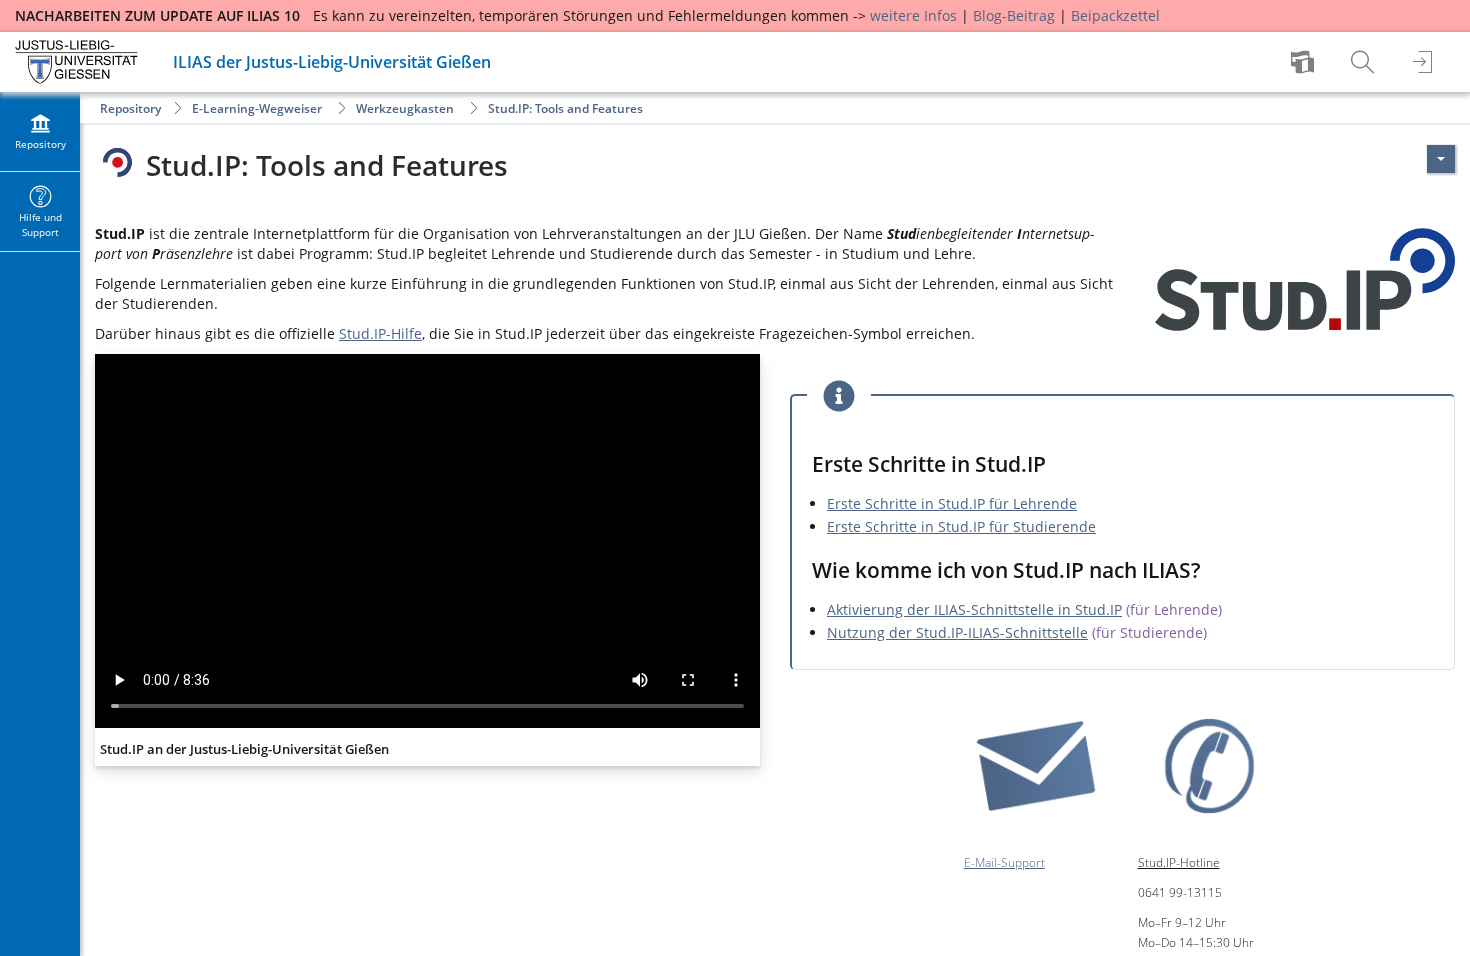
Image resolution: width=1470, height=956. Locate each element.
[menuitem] (1305, 62)
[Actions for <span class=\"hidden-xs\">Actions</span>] (1441, 159)
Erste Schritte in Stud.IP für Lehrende (952, 503)
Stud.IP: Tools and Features (565, 108)
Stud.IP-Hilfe (380, 333)
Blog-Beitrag (1014, 15)
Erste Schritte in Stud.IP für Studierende (961, 526)
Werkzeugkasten (405, 108)
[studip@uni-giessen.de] (1036, 764)
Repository (130, 108)
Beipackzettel (1115, 15)
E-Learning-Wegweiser (257, 108)
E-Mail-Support (1004, 862)
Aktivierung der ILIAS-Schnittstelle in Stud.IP (974, 609)
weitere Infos (913, 15)
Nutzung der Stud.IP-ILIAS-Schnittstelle (957, 632)
